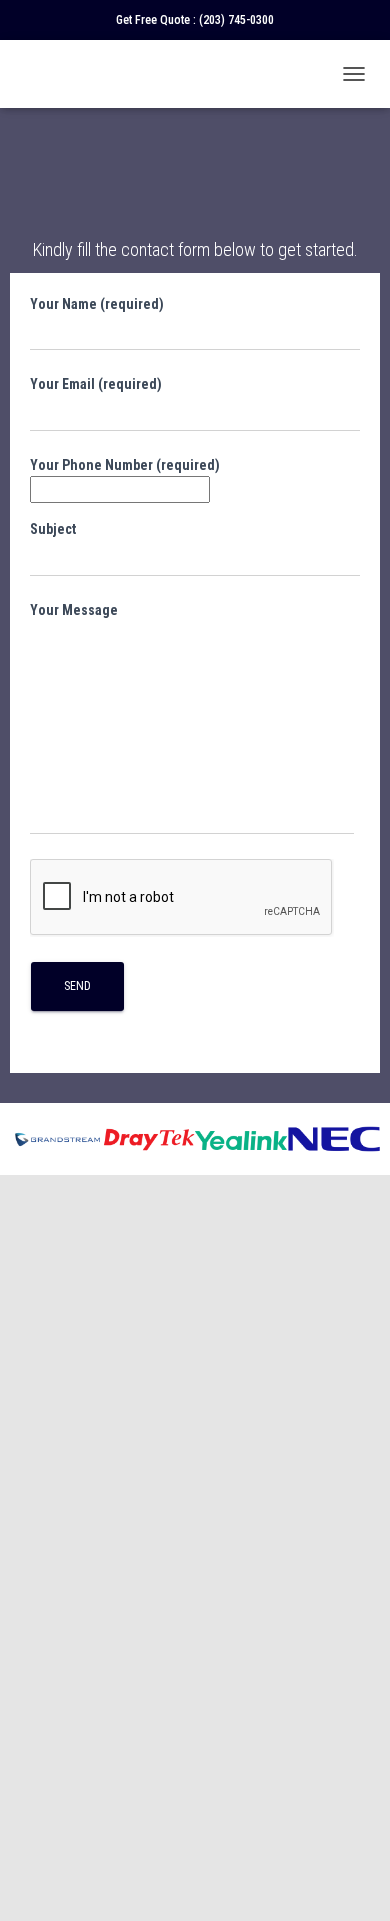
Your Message (74, 610)
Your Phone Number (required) (125, 465)
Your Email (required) (96, 384)
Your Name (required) (97, 304)
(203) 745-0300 (236, 20)
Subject (53, 529)
